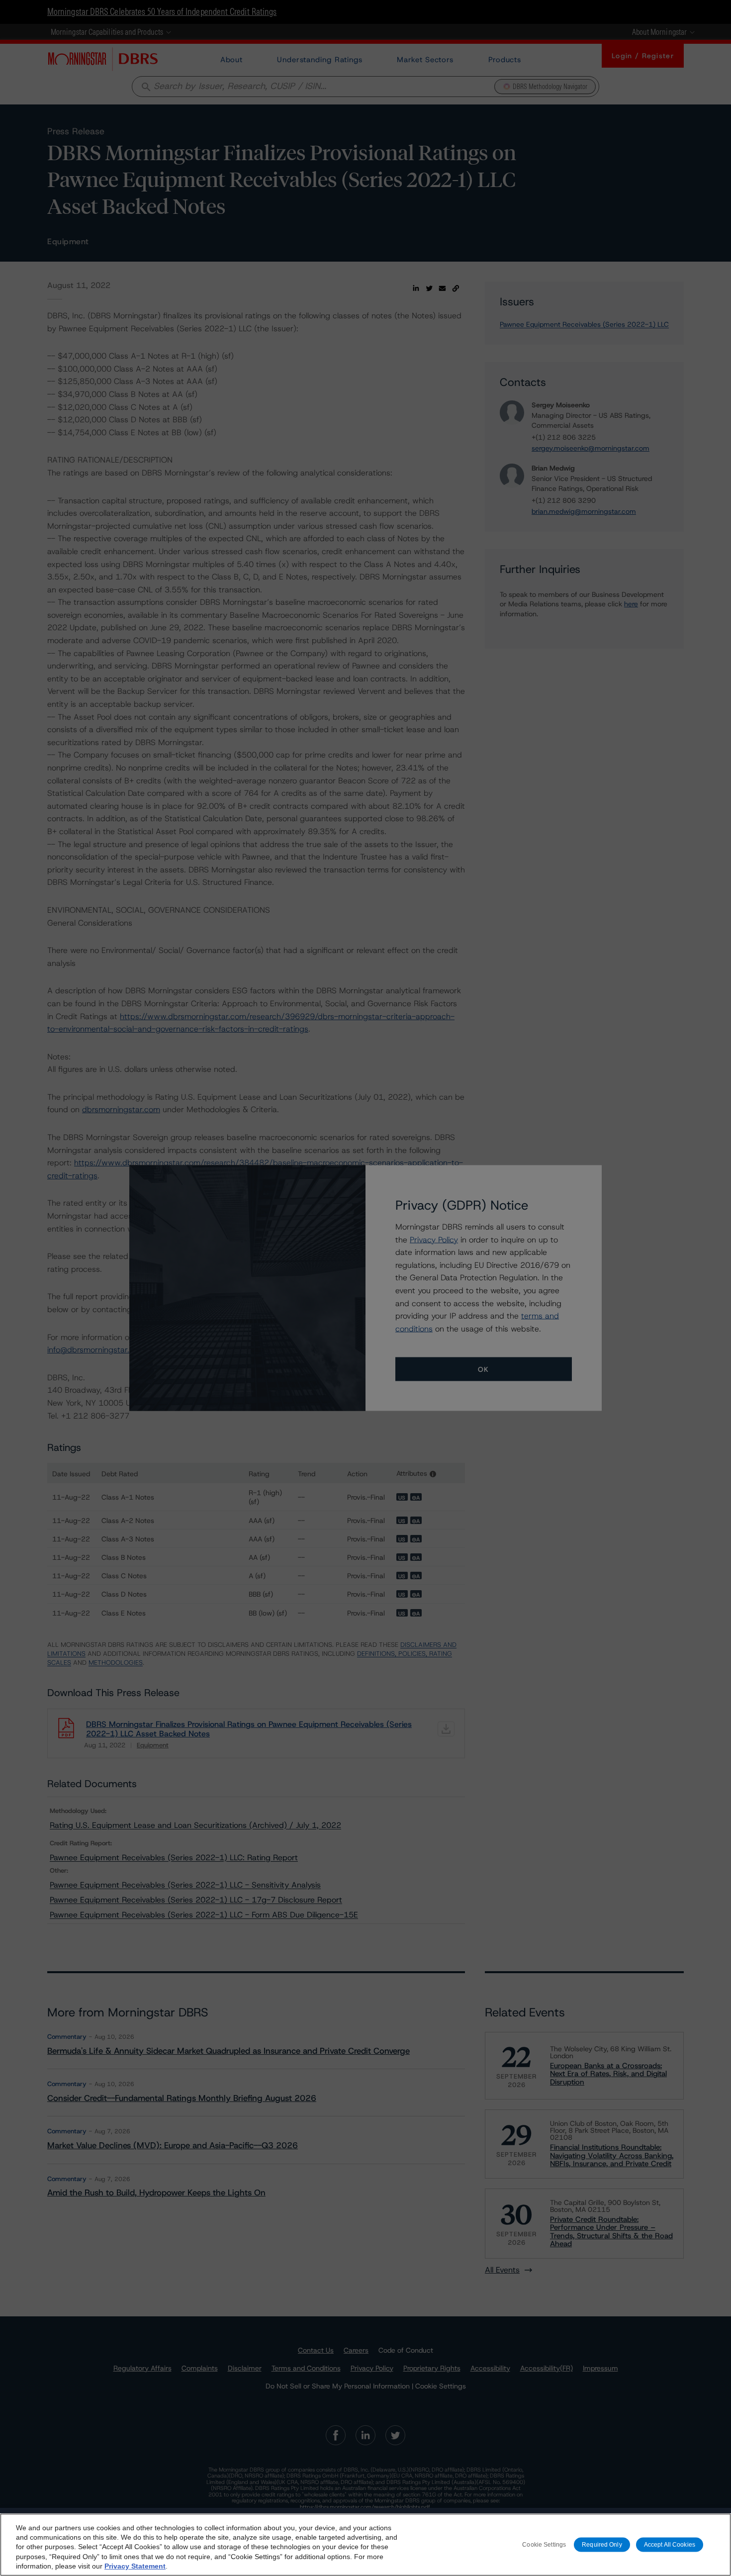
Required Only (602, 2544)
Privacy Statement (135, 2566)
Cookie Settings (544, 2544)
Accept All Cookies (670, 2544)
